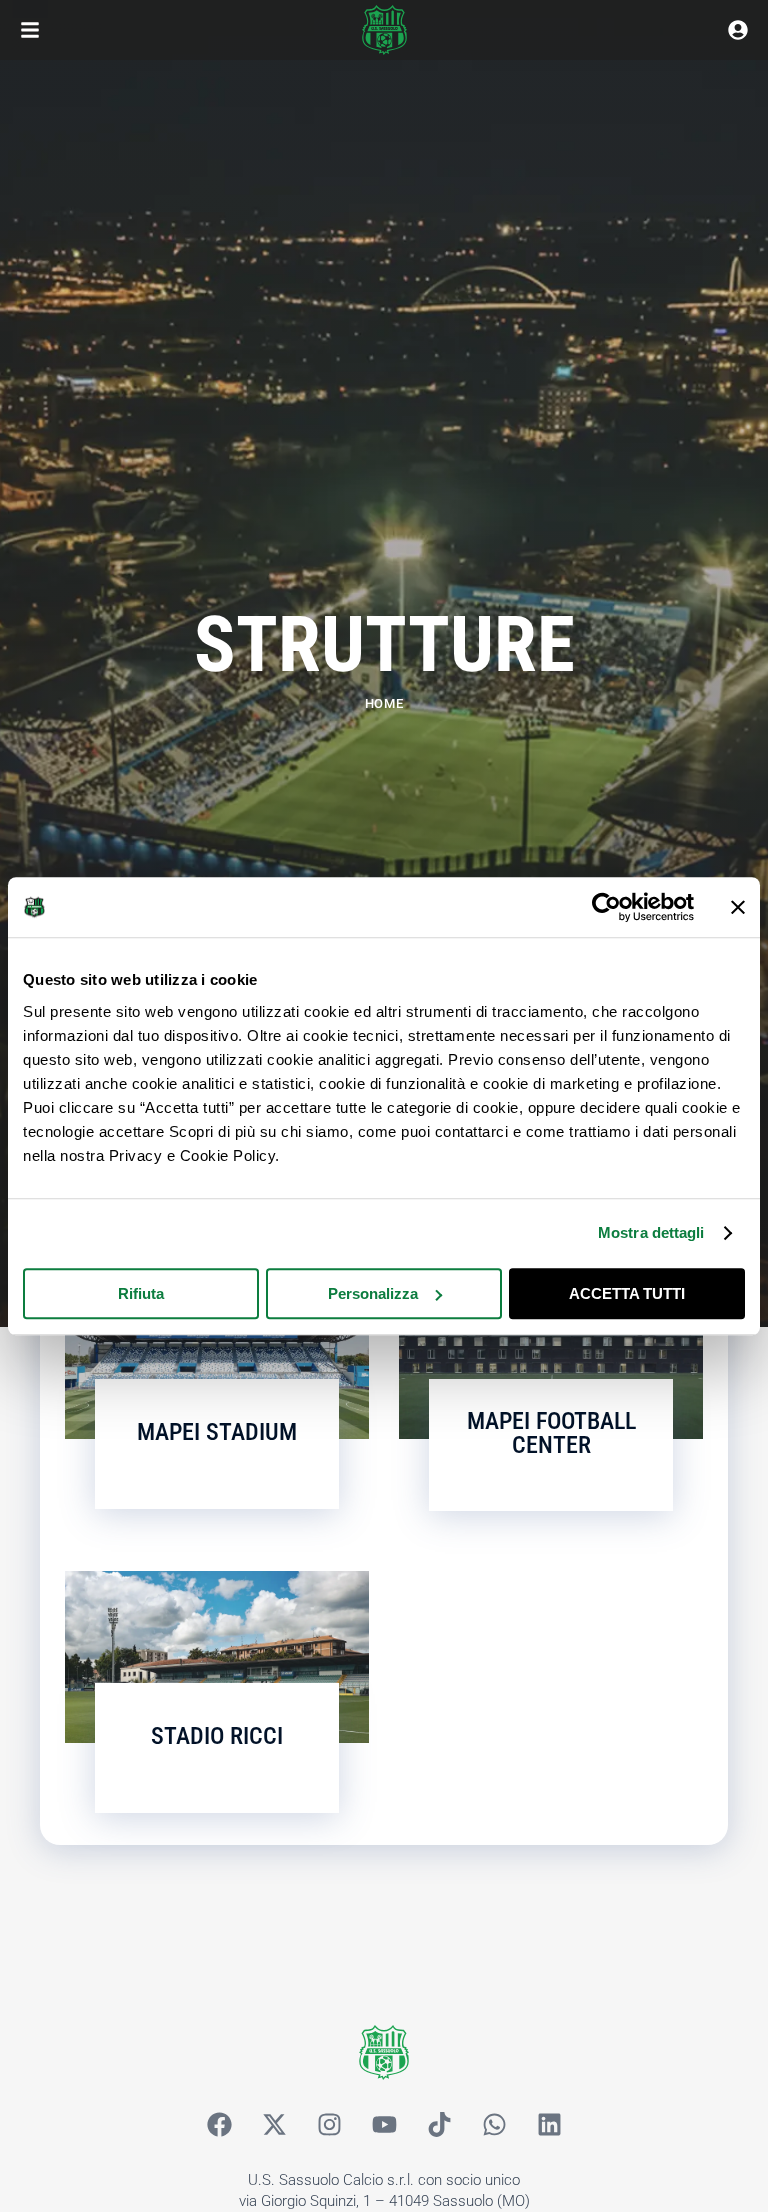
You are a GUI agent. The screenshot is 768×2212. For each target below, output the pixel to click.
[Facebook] (219, 2125)
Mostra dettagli (651, 1232)
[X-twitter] (274, 2125)
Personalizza (373, 1293)
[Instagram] (329, 2125)
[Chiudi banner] (738, 907)
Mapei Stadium (217, 1432)
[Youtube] (384, 2125)
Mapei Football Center (551, 1433)
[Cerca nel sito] (738, 30)
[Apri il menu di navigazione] (30, 30)
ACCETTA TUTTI (627, 1293)
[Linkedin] (549, 2125)
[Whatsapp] (494, 2125)
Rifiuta (141, 1293)
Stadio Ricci (217, 1736)
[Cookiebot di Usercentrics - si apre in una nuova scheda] (606, 907)
